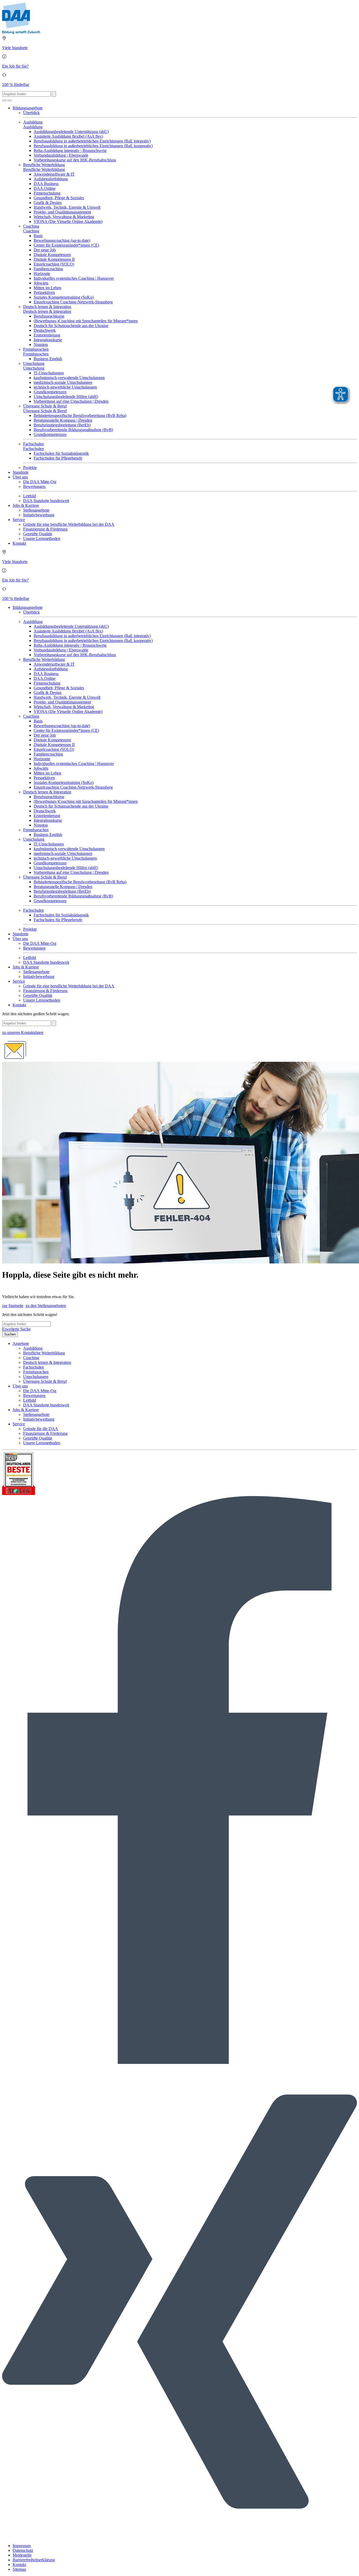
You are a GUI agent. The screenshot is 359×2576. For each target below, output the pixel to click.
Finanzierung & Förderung (45, 529)
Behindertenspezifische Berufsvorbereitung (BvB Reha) (80, 415)
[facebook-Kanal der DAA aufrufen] (179, 2062)
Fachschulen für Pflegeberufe (58, 458)
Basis (38, 236)
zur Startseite (13, 1306)
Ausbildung (33, 122)
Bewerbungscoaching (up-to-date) (62, 240)
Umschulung (34, 363)
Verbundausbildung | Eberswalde (61, 155)
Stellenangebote (36, 510)
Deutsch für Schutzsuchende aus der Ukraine (71, 326)
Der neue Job (45, 250)
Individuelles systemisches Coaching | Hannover (74, 278)
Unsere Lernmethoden (42, 539)
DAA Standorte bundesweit (46, 501)
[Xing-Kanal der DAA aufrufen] (179, 2537)
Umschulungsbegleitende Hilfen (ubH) (66, 397)
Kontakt (19, 543)
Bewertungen (34, 486)
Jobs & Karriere (26, 505)
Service (19, 520)
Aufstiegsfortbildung (51, 179)
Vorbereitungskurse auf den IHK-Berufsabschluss (75, 160)
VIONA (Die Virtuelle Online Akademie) (68, 221)
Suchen (10, 1334)
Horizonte (42, 274)
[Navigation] (9, 100)
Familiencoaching (48, 269)
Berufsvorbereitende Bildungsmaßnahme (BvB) (73, 430)
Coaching (31, 226)
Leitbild (30, 496)
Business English (48, 359)
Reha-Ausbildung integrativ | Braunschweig (70, 151)
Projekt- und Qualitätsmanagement (62, 212)
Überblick (31, 113)
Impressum (22, 2546)
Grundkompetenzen (50, 392)
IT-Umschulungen (49, 373)
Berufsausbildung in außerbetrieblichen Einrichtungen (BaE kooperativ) (93, 146)
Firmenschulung (47, 193)
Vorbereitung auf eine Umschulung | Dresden (71, 401)
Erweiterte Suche (16, 1329)
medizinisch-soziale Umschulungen (63, 382)
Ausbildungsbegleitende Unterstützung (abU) (71, 132)
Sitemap (19, 2569)
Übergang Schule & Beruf (45, 406)
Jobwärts (41, 283)
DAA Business (46, 184)
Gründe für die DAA (41, 1429)
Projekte (30, 468)
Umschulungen (36, 1377)
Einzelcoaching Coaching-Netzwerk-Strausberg (73, 302)
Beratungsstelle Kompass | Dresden (63, 420)
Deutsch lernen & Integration (47, 307)
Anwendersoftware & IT (54, 174)
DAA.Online (45, 188)
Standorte (20, 472)
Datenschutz (23, 2550)
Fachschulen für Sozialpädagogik (61, 453)
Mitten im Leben (47, 288)
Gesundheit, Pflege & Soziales (59, 198)
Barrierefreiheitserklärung (34, 2560)
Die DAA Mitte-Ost (40, 482)
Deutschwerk (45, 330)
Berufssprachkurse (49, 316)
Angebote (21, 1343)
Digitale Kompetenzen (52, 255)
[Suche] (4, 100)
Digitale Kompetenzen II (54, 259)
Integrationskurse (48, 340)
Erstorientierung (47, 335)
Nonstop (41, 345)
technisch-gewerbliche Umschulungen (65, 387)
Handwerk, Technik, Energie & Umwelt (67, 207)
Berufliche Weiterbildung (44, 165)
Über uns (20, 477)
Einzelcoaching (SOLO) (54, 264)
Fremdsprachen (36, 349)
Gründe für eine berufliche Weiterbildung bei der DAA (69, 524)
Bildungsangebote (28, 108)
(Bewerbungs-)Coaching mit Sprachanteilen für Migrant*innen (86, 321)
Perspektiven (44, 292)
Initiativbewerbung (39, 515)
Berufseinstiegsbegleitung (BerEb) (62, 425)
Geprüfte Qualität (38, 534)
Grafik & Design (48, 203)
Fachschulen (34, 444)
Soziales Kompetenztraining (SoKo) (64, 297)
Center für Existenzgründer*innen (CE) (66, 245)
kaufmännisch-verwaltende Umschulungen (69, 378)
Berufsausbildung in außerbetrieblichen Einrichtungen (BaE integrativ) (92, 141)
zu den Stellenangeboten (46, 1306)
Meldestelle (22, 2555)
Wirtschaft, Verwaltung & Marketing (64, 217)
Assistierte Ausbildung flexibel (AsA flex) (68, 136)
